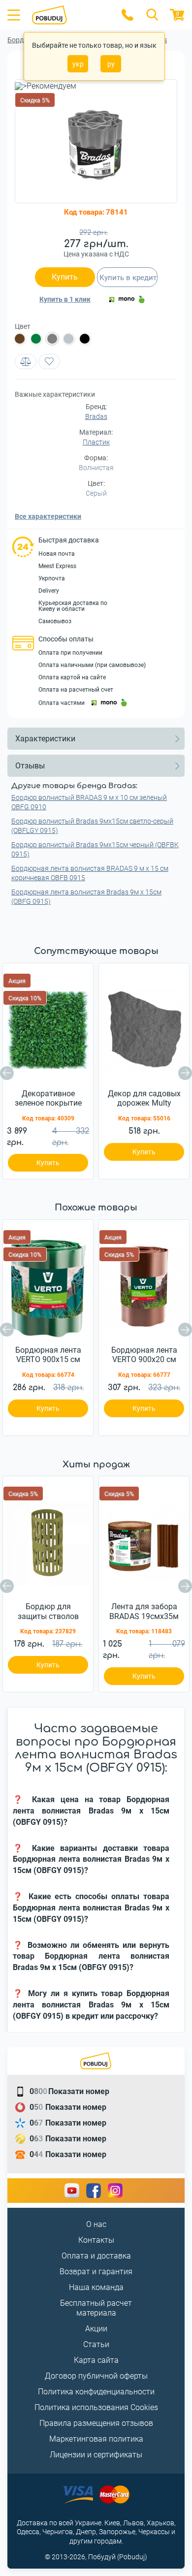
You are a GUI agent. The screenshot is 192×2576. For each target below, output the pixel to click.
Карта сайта (96, 2360)
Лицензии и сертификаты (96, 2455)
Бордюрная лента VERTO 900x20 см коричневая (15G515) (144, 1355)
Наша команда (96, 2287)
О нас (96, 2224)
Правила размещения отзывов (96, 2423)
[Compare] (26, 362)
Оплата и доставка (96, 2256)
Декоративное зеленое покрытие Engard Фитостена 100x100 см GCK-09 (48, 1099)
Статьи (96, 2344)
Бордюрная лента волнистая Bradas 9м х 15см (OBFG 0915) (86, 897)
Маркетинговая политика (96, 2439)
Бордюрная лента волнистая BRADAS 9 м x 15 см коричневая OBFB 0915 (90, 873)
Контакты (96, 2240)
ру (111, 64)
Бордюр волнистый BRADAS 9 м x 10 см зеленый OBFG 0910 (89, 802)
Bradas (96, 416)
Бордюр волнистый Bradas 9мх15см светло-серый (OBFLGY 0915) (92, 826)
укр (78, 64)
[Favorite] (49, 362)
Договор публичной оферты (96, 2376)
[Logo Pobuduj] (70, 15)
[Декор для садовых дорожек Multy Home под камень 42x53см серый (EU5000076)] (144, 1027)
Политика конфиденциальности (96, 2392)
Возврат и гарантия (96, 2272)
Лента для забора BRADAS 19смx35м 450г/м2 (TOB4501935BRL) (144, 1612)
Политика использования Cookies (96, 2407)
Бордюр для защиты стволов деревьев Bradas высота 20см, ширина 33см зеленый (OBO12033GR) (48, 1612)
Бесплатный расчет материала (96, 2308)
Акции (96, 2329)
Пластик (96, 442)
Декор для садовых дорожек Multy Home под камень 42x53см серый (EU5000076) (144, 1099)
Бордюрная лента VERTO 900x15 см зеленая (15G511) (48, 1355)
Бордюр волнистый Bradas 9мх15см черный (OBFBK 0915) (95, 849)
